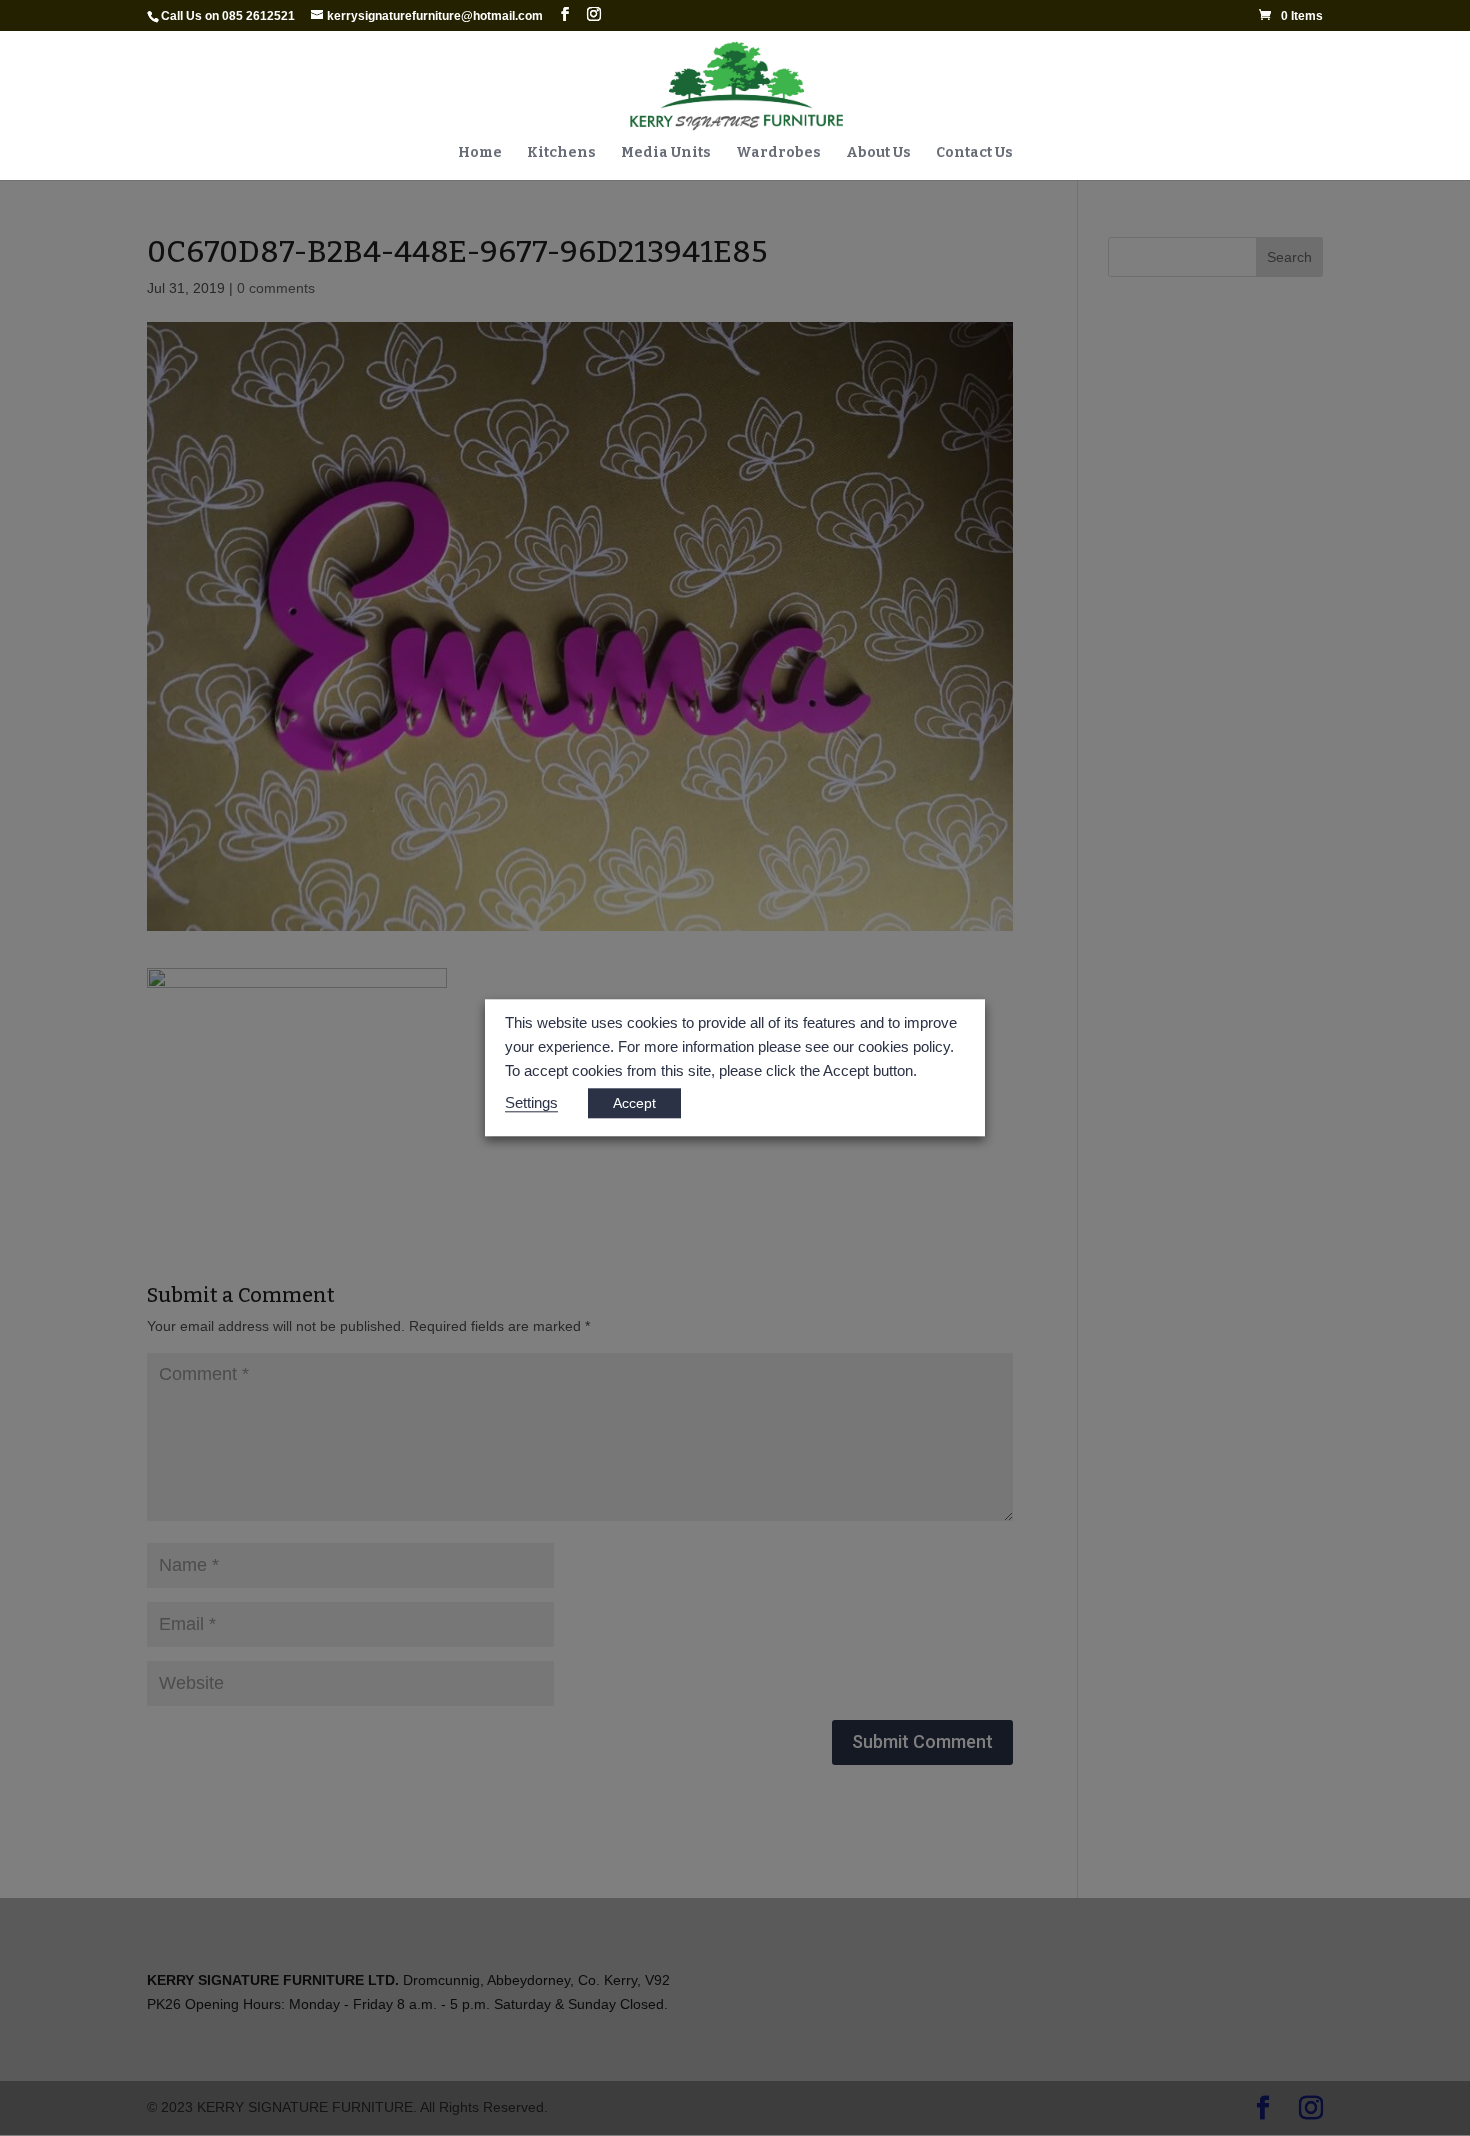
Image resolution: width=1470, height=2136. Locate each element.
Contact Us (974, 153)
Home (480, 153)
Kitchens (561, 153)
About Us (878, 153)
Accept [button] (634, 1104)
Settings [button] (531, 1104)
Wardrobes (778, 153)
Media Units (666, 153)
